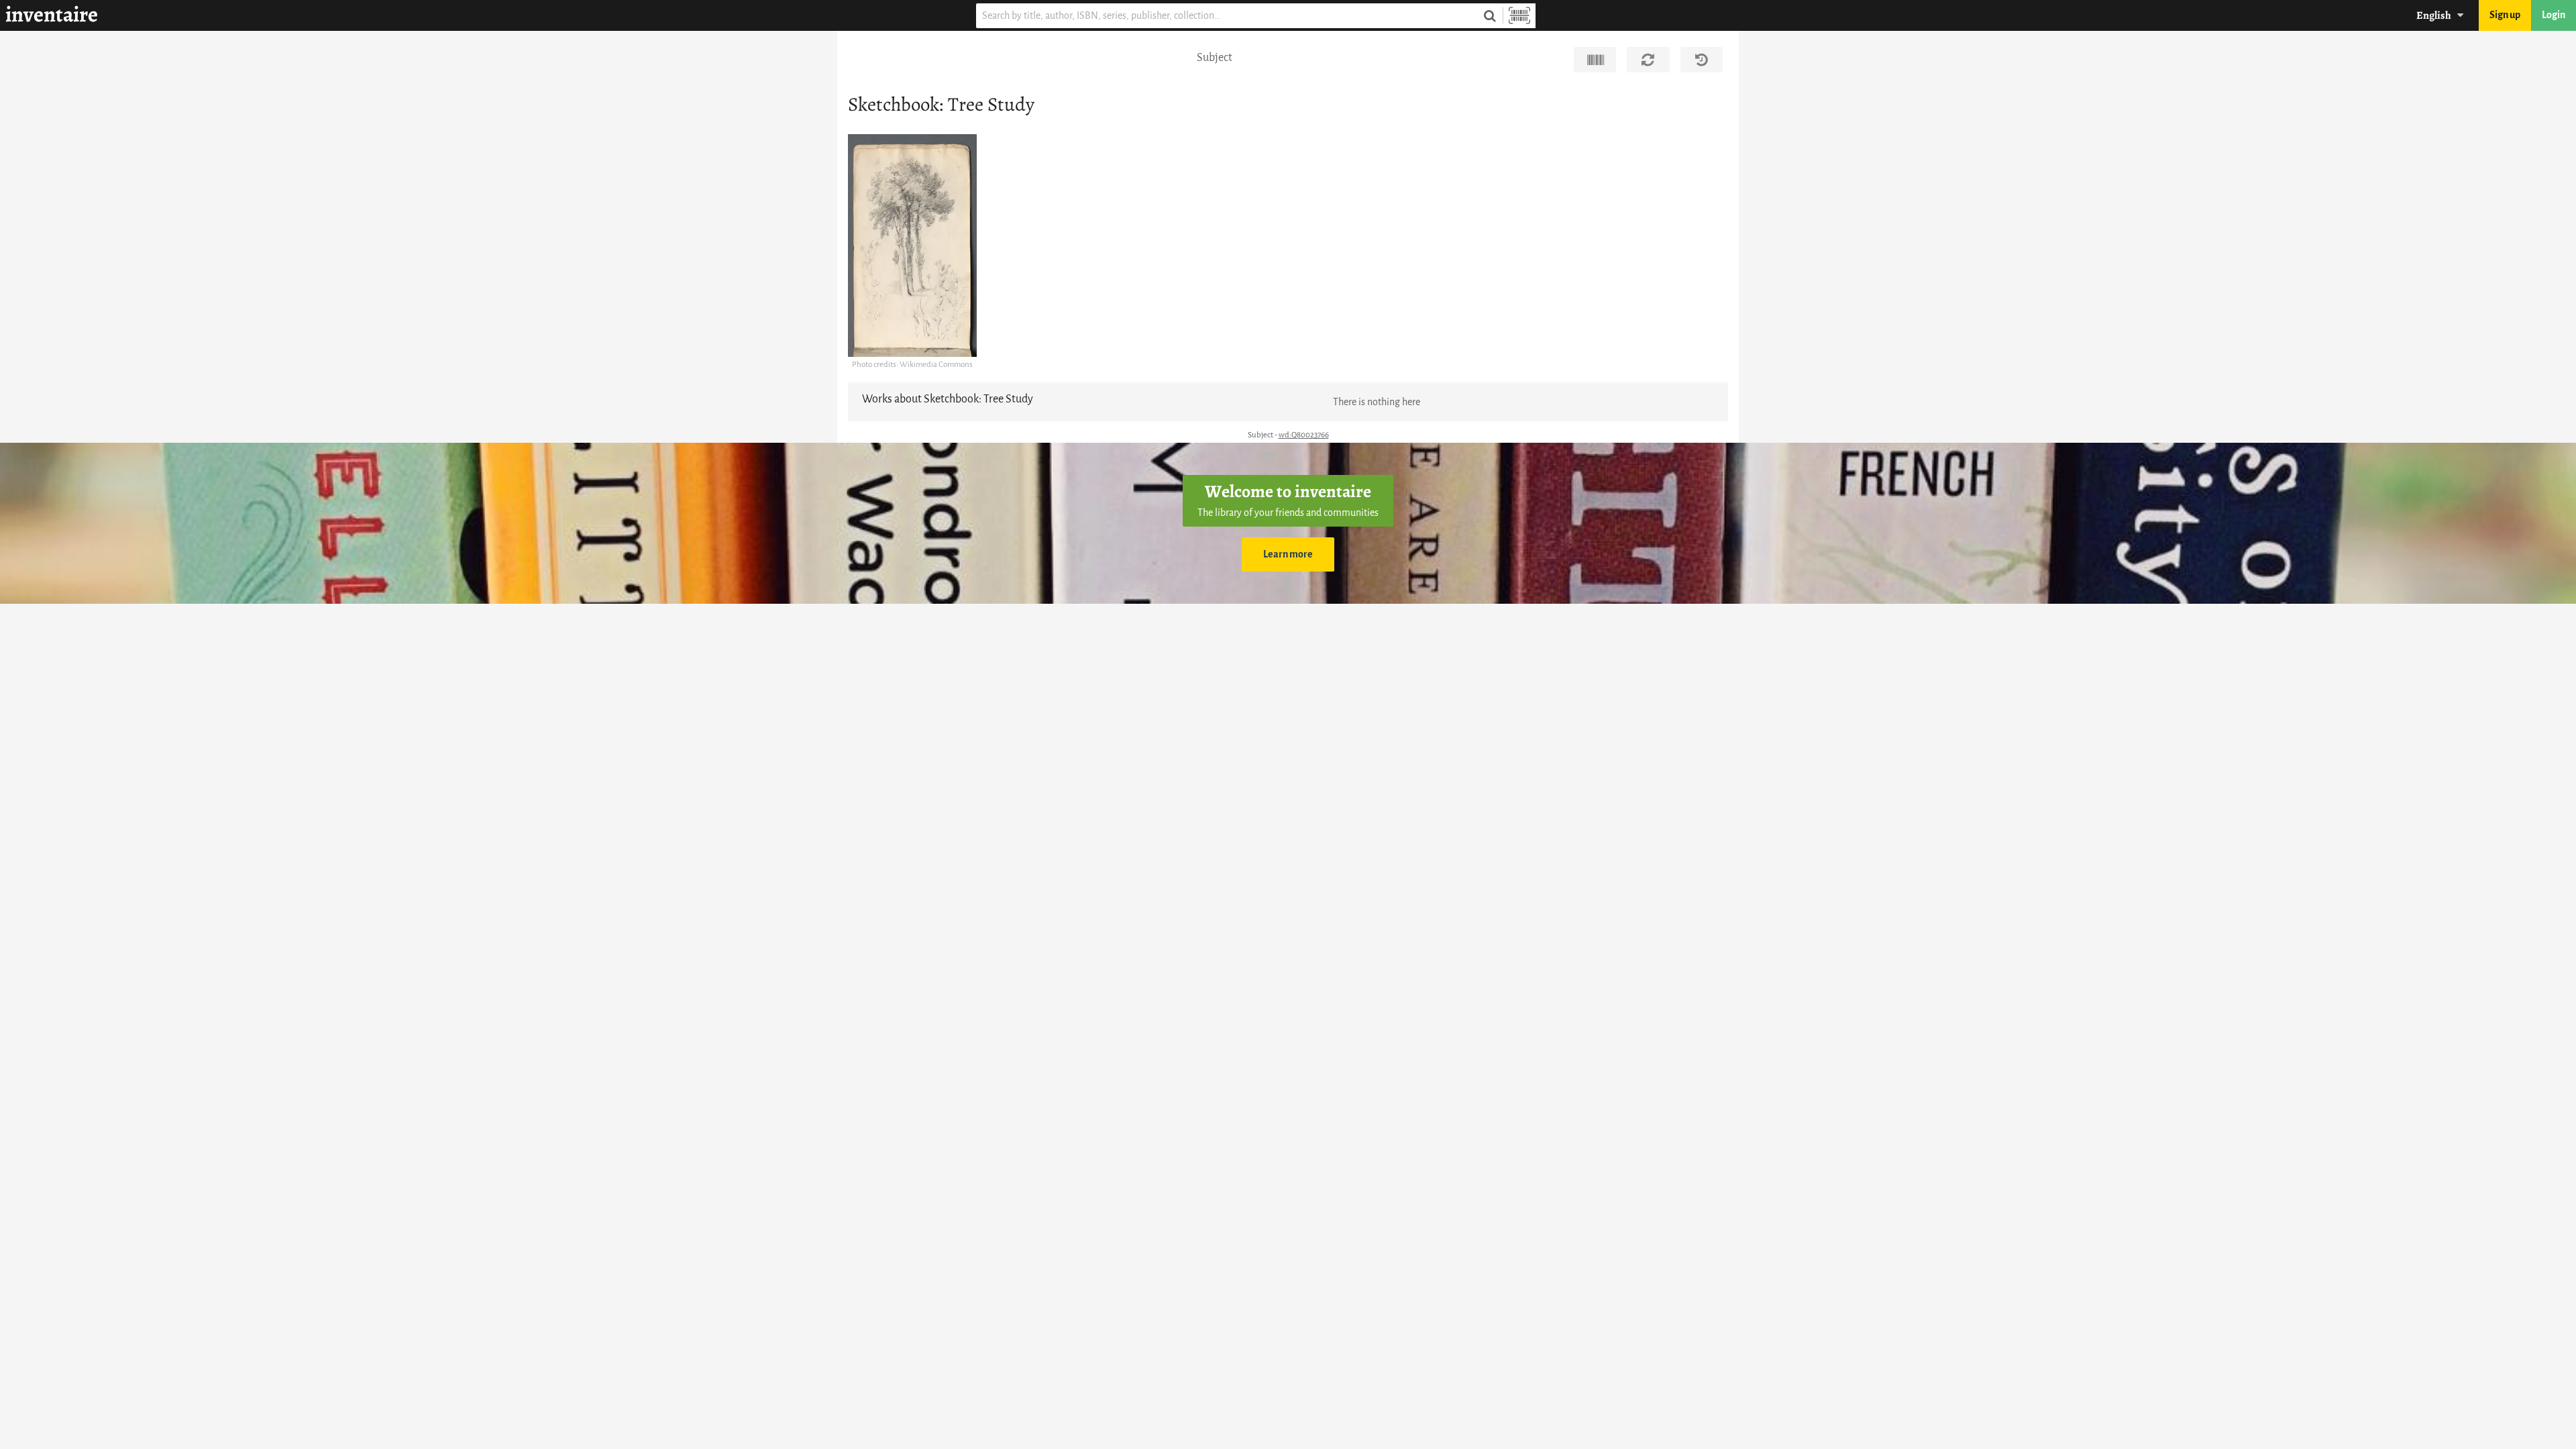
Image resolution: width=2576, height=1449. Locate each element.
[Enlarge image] (912, 246)
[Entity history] (1702, 60)
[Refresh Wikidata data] (1648, 60)
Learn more (1288, 554)
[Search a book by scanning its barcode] (1519, 16)
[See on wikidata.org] (1595, 60)
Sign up (2505, 15)
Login (2554, 15)
